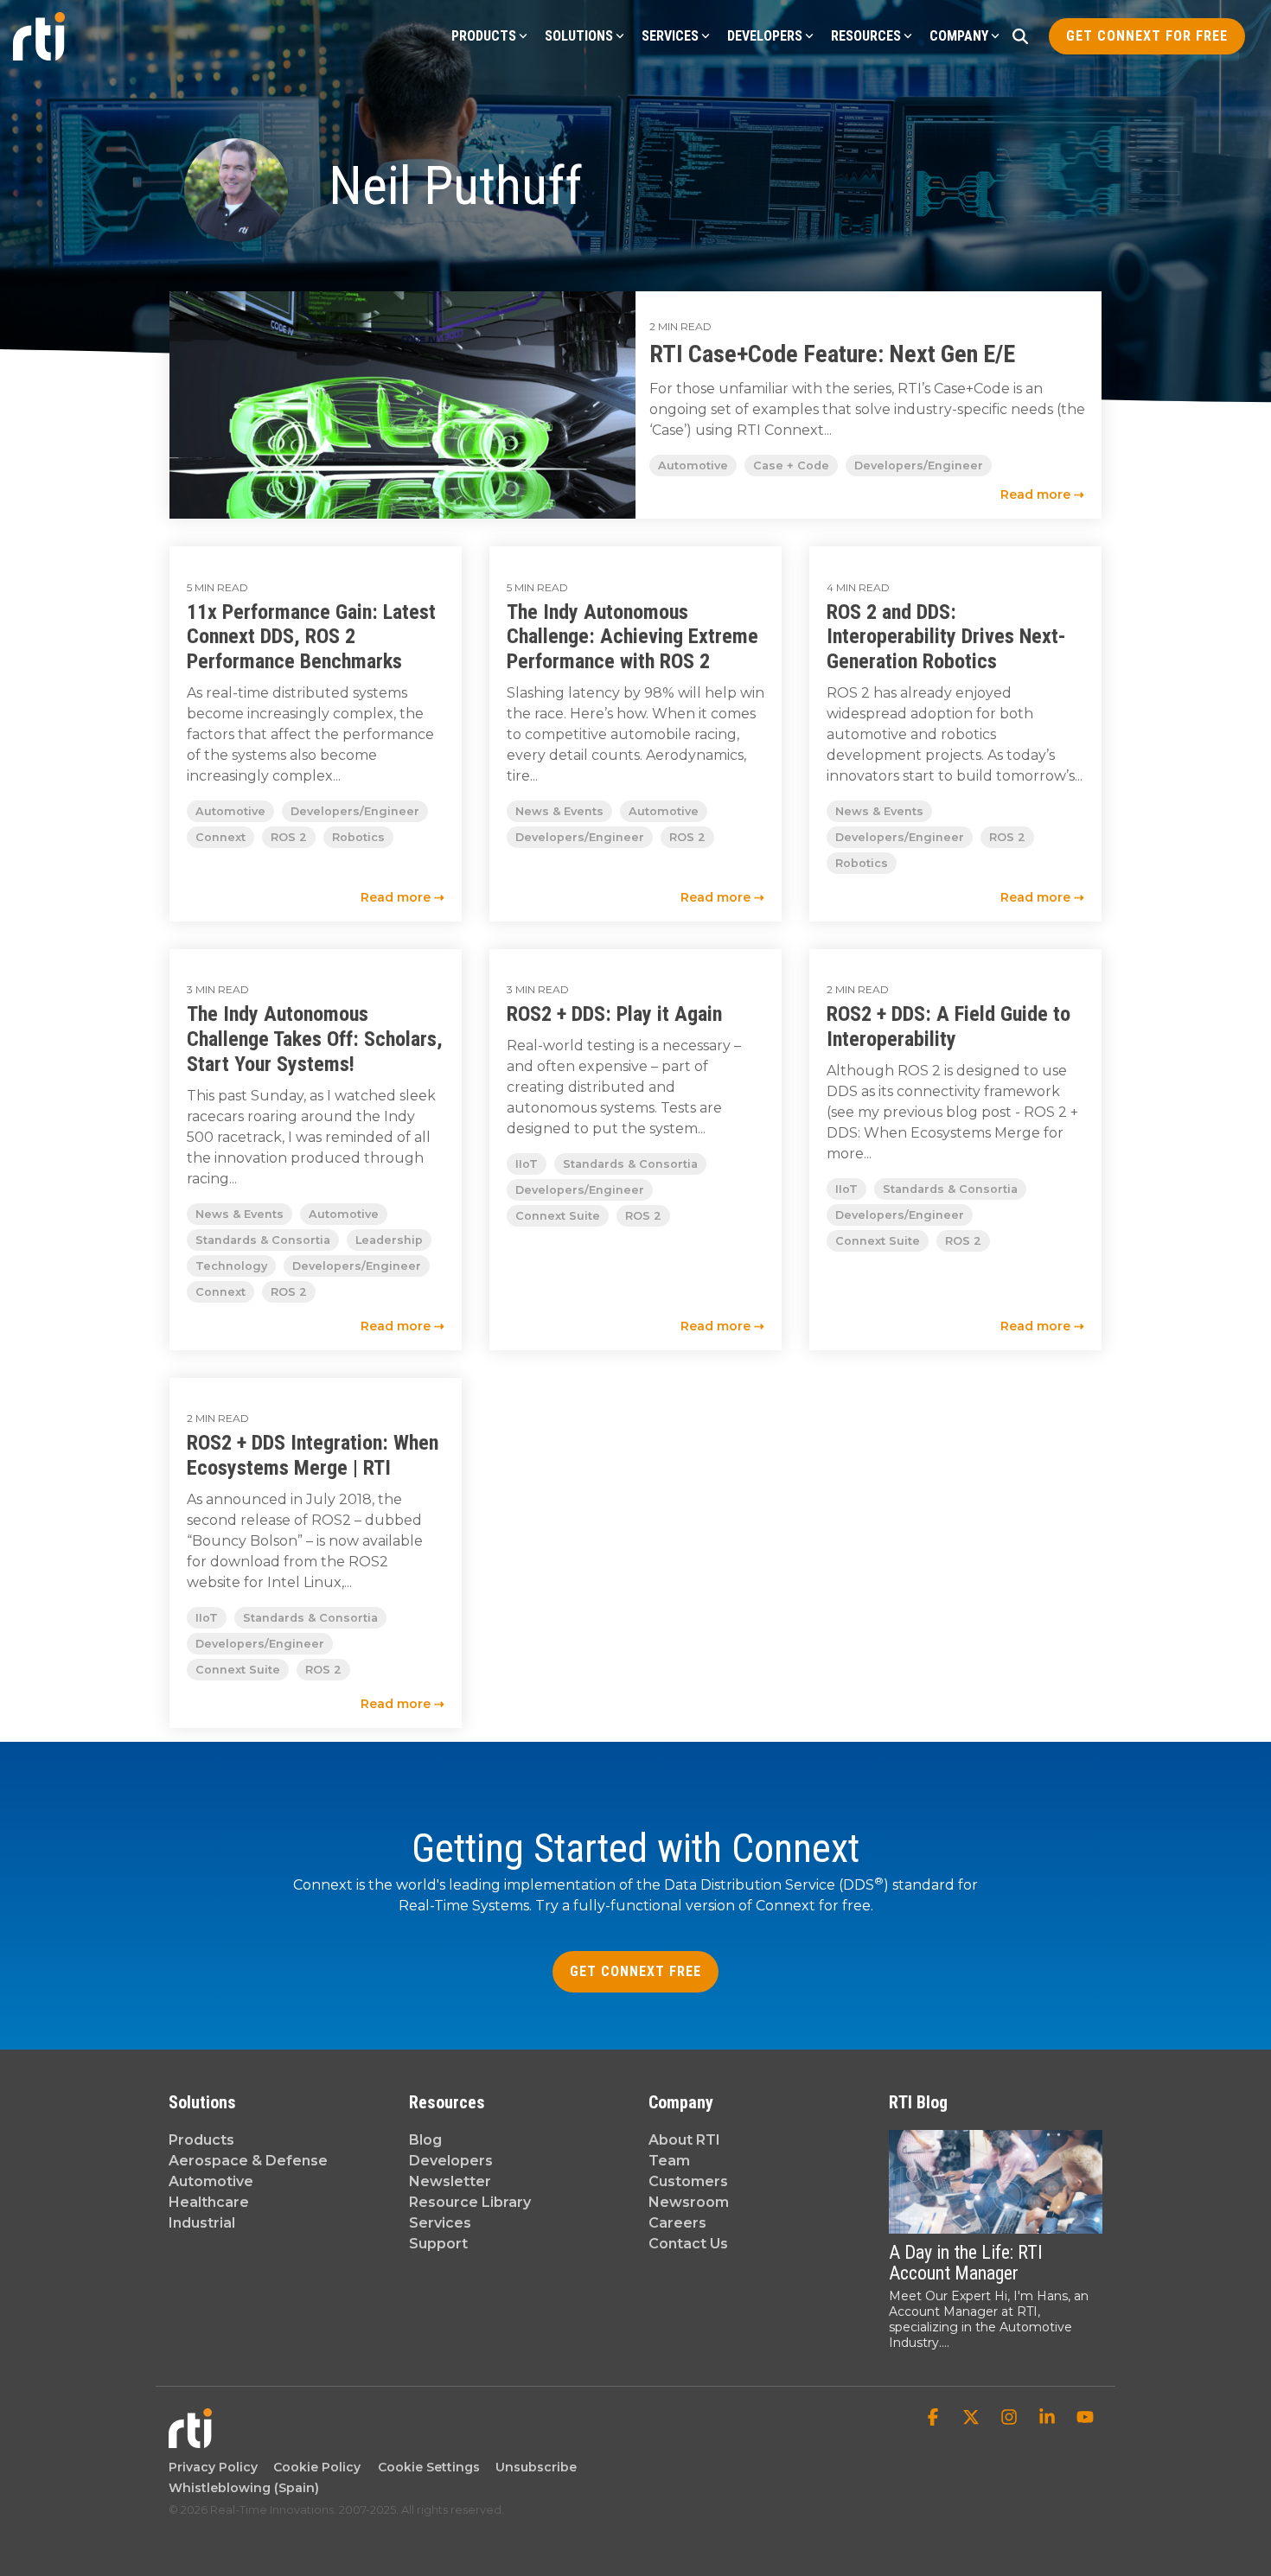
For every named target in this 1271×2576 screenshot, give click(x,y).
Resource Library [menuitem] (470, 2202)
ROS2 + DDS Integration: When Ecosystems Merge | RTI (313, 1455)
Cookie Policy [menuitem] (313, 2467)
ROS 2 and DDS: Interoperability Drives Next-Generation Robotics (946, 637)
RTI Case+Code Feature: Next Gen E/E (832, 354)
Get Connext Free (635, 1971)
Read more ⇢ (1042, 494)
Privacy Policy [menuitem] (213, 2467)
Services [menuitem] (440, 2223)
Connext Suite (558, 1216)
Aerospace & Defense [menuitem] (248, 2161)
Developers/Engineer (919, 465)
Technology (231, 1266)
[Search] (1020, 36)
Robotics (358, 837)
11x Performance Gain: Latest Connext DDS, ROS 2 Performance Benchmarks (311, 637)
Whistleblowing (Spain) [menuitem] (244, 2488)
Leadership (389, 1240)
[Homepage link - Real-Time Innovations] (190, 2439)
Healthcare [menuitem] (209, 2202)
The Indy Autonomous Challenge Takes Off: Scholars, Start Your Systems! (315, 1039)
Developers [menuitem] (451, 2161)
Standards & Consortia (263, 1240)
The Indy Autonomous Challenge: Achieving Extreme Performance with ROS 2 (632, 637)
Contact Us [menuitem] (688, 2244)
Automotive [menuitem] (211, 2181)
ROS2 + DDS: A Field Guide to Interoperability (948, 1027)
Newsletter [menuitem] (450, 2181)
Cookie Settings (429, 2467)
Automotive (693, 465)
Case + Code (791, 465)
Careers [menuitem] (677, 2223)
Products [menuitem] (201, 2140)
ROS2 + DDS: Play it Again (614, 1014)
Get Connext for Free (1147, 36)
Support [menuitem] (438, 2244)
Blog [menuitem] (425, 2140)
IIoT (527, 1164)
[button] (935, 2419)
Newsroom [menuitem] (689, 2202)
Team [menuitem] (669, 2161)
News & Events (559, 811)
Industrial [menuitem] (202, 2223)
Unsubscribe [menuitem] (533, 2467)
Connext (220, 837)
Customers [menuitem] (688, 2181)
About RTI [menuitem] (684, 2140)
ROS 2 (289, 837)
